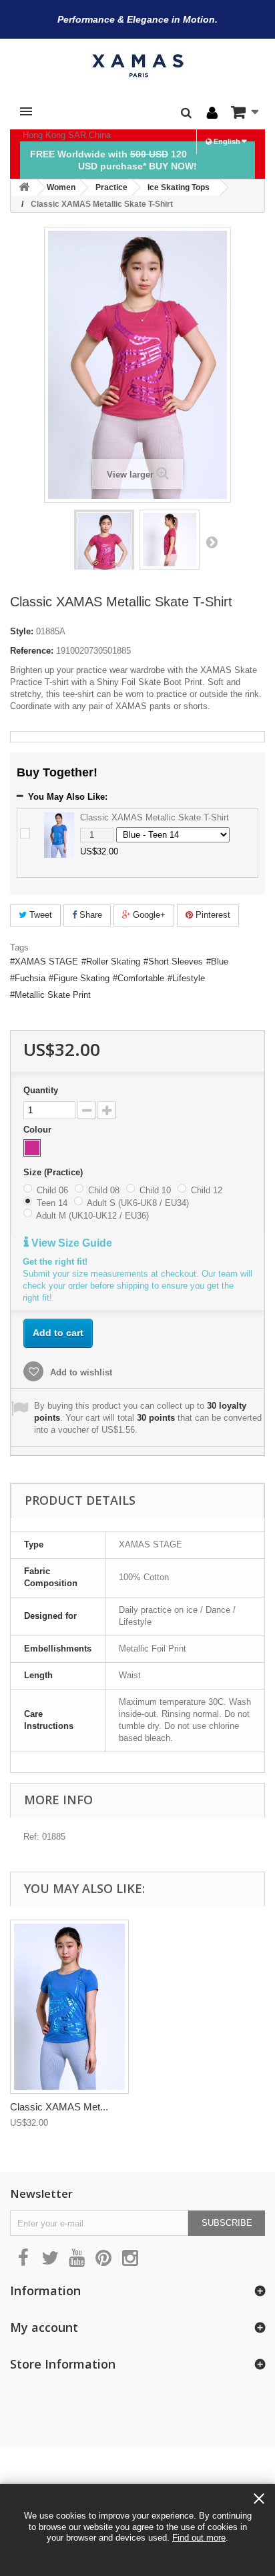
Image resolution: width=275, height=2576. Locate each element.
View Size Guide (70, 1243)
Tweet (39, 915)
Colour (39, 1130)
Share (89, 915)
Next (212, 542)
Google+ (148, 915)
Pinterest (212, 915)
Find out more (199, 2538)
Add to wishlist (80, 1372)
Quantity (41, 1090)
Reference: (32, 651)
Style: (22, 631)
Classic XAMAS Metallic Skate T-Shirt (155, 817)
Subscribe (227, 2223)
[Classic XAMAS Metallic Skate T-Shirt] (104, 553)
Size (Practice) (54, 1172)
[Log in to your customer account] (212, 113)
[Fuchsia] (32, 1148)
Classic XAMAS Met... (59, 2107)
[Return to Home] (24, 188)
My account (44, 2327)
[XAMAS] (137, 66)
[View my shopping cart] (245, 112)
